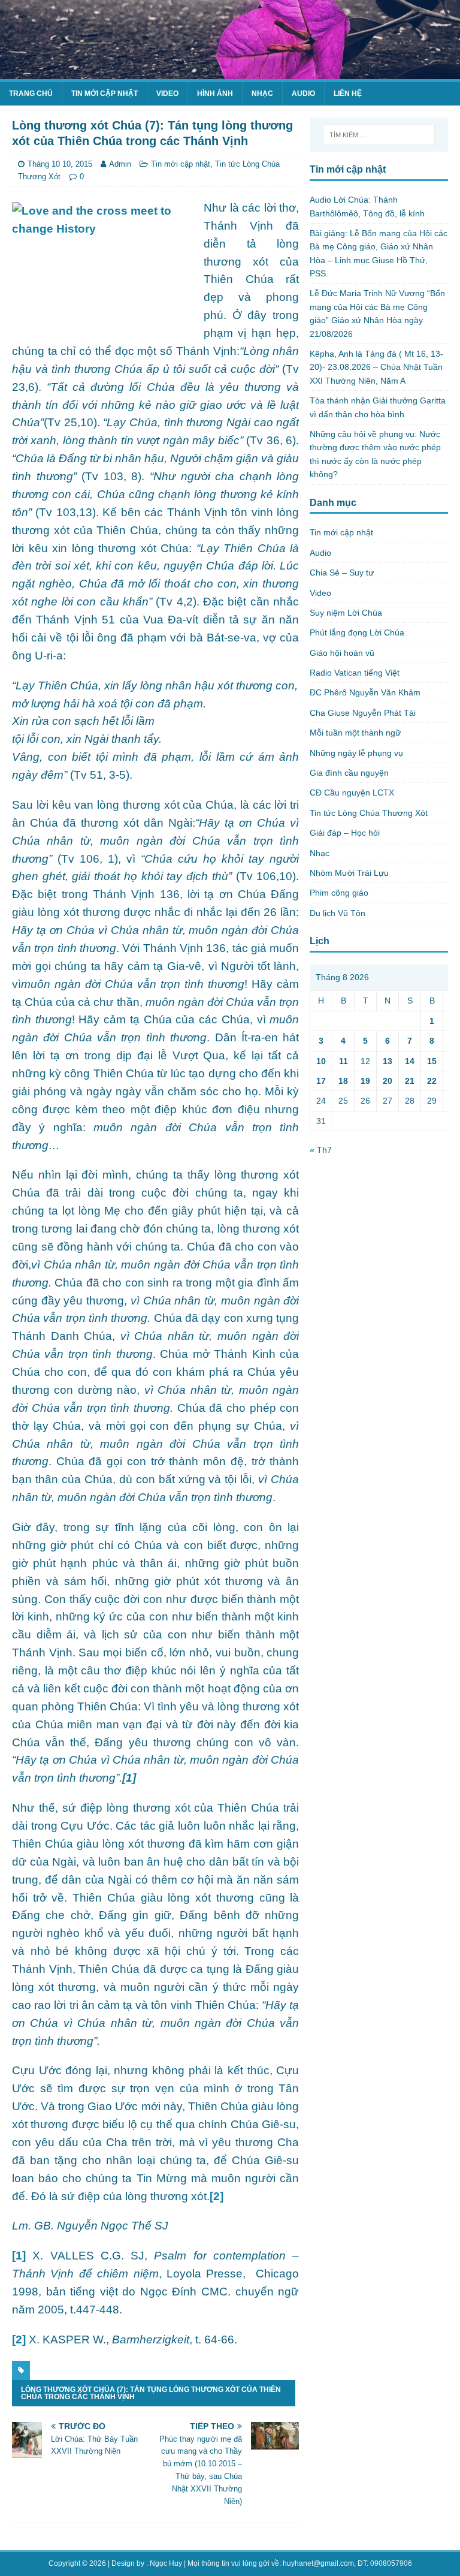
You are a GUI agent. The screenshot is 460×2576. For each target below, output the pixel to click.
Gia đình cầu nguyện (349, 773)
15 (432, 1061)
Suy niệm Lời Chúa (346, 613)
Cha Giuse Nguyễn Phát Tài (363, 713)
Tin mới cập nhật (105, 94)
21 (410, 1081)
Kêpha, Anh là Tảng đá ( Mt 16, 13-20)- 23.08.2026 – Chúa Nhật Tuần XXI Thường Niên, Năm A (376, 367)
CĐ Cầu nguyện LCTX (352, 793)
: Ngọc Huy (164, 2563)
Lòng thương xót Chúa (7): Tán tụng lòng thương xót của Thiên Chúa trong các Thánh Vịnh (151, 2393)
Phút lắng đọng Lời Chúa (357, 632)
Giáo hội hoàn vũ (342, 653)
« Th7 (321, 1150)
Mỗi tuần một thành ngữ (355, 733)
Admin (120, 164)
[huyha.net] (230, 73)
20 (388, 1081)
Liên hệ (348, 94)
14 (410, 1061)
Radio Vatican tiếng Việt (355, 673)
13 (388, 1061)
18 (343, 1081)
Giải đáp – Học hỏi (345, 833)
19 (365, 1081)
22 (432, 1081)
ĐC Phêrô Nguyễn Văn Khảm (365, 692)
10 (321, 1061)
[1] (19, 2256)
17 (321, 1081)
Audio (303, 94)
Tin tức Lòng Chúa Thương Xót (369, 813)
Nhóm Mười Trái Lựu (349, 873)
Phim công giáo (339, 893)
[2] (217, 2196)
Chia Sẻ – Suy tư (342, 573)
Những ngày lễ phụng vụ (356, 753)
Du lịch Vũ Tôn (338, 913)
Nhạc (262, 94)
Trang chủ (31, 94)
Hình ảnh (215, 94)
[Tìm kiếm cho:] (379, 135)
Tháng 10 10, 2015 (60, 164)
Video (167, 94)
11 (344, 1061)
